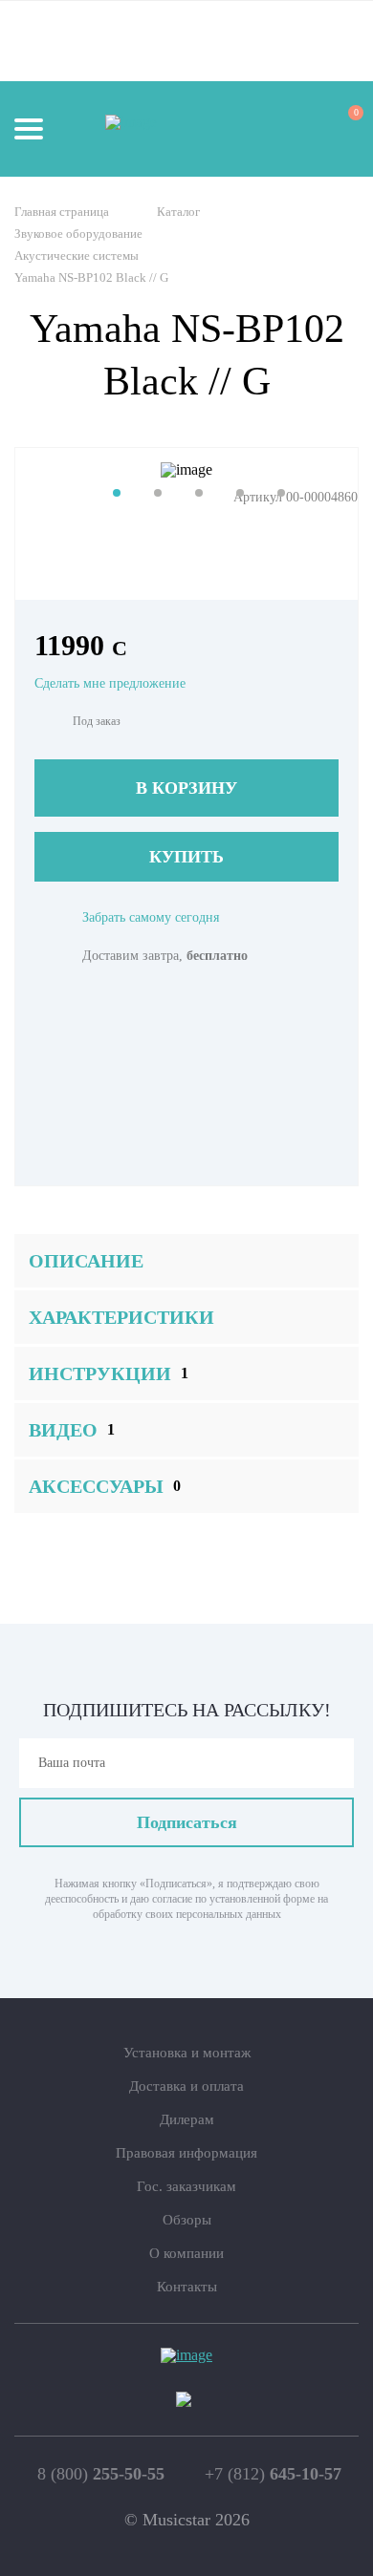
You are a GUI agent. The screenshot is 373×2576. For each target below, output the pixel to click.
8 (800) (101, 2474)
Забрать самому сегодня (151, 917)
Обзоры (187, 2220)
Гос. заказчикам (186, 2186)
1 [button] (117, 493)
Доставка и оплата (186, 2086)
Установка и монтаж (187, 2053)
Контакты (187, 2287)
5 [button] (281, 493)
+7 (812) (273, 2474)
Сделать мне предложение (110, 683)
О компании (186, 2253)
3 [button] (199, 493)
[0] (339, 128)
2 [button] (158, 493)
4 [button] (240, 493)
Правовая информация (186, 2153)
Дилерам (187, 2119)
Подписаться (187, 1822)
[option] (186, 470)
